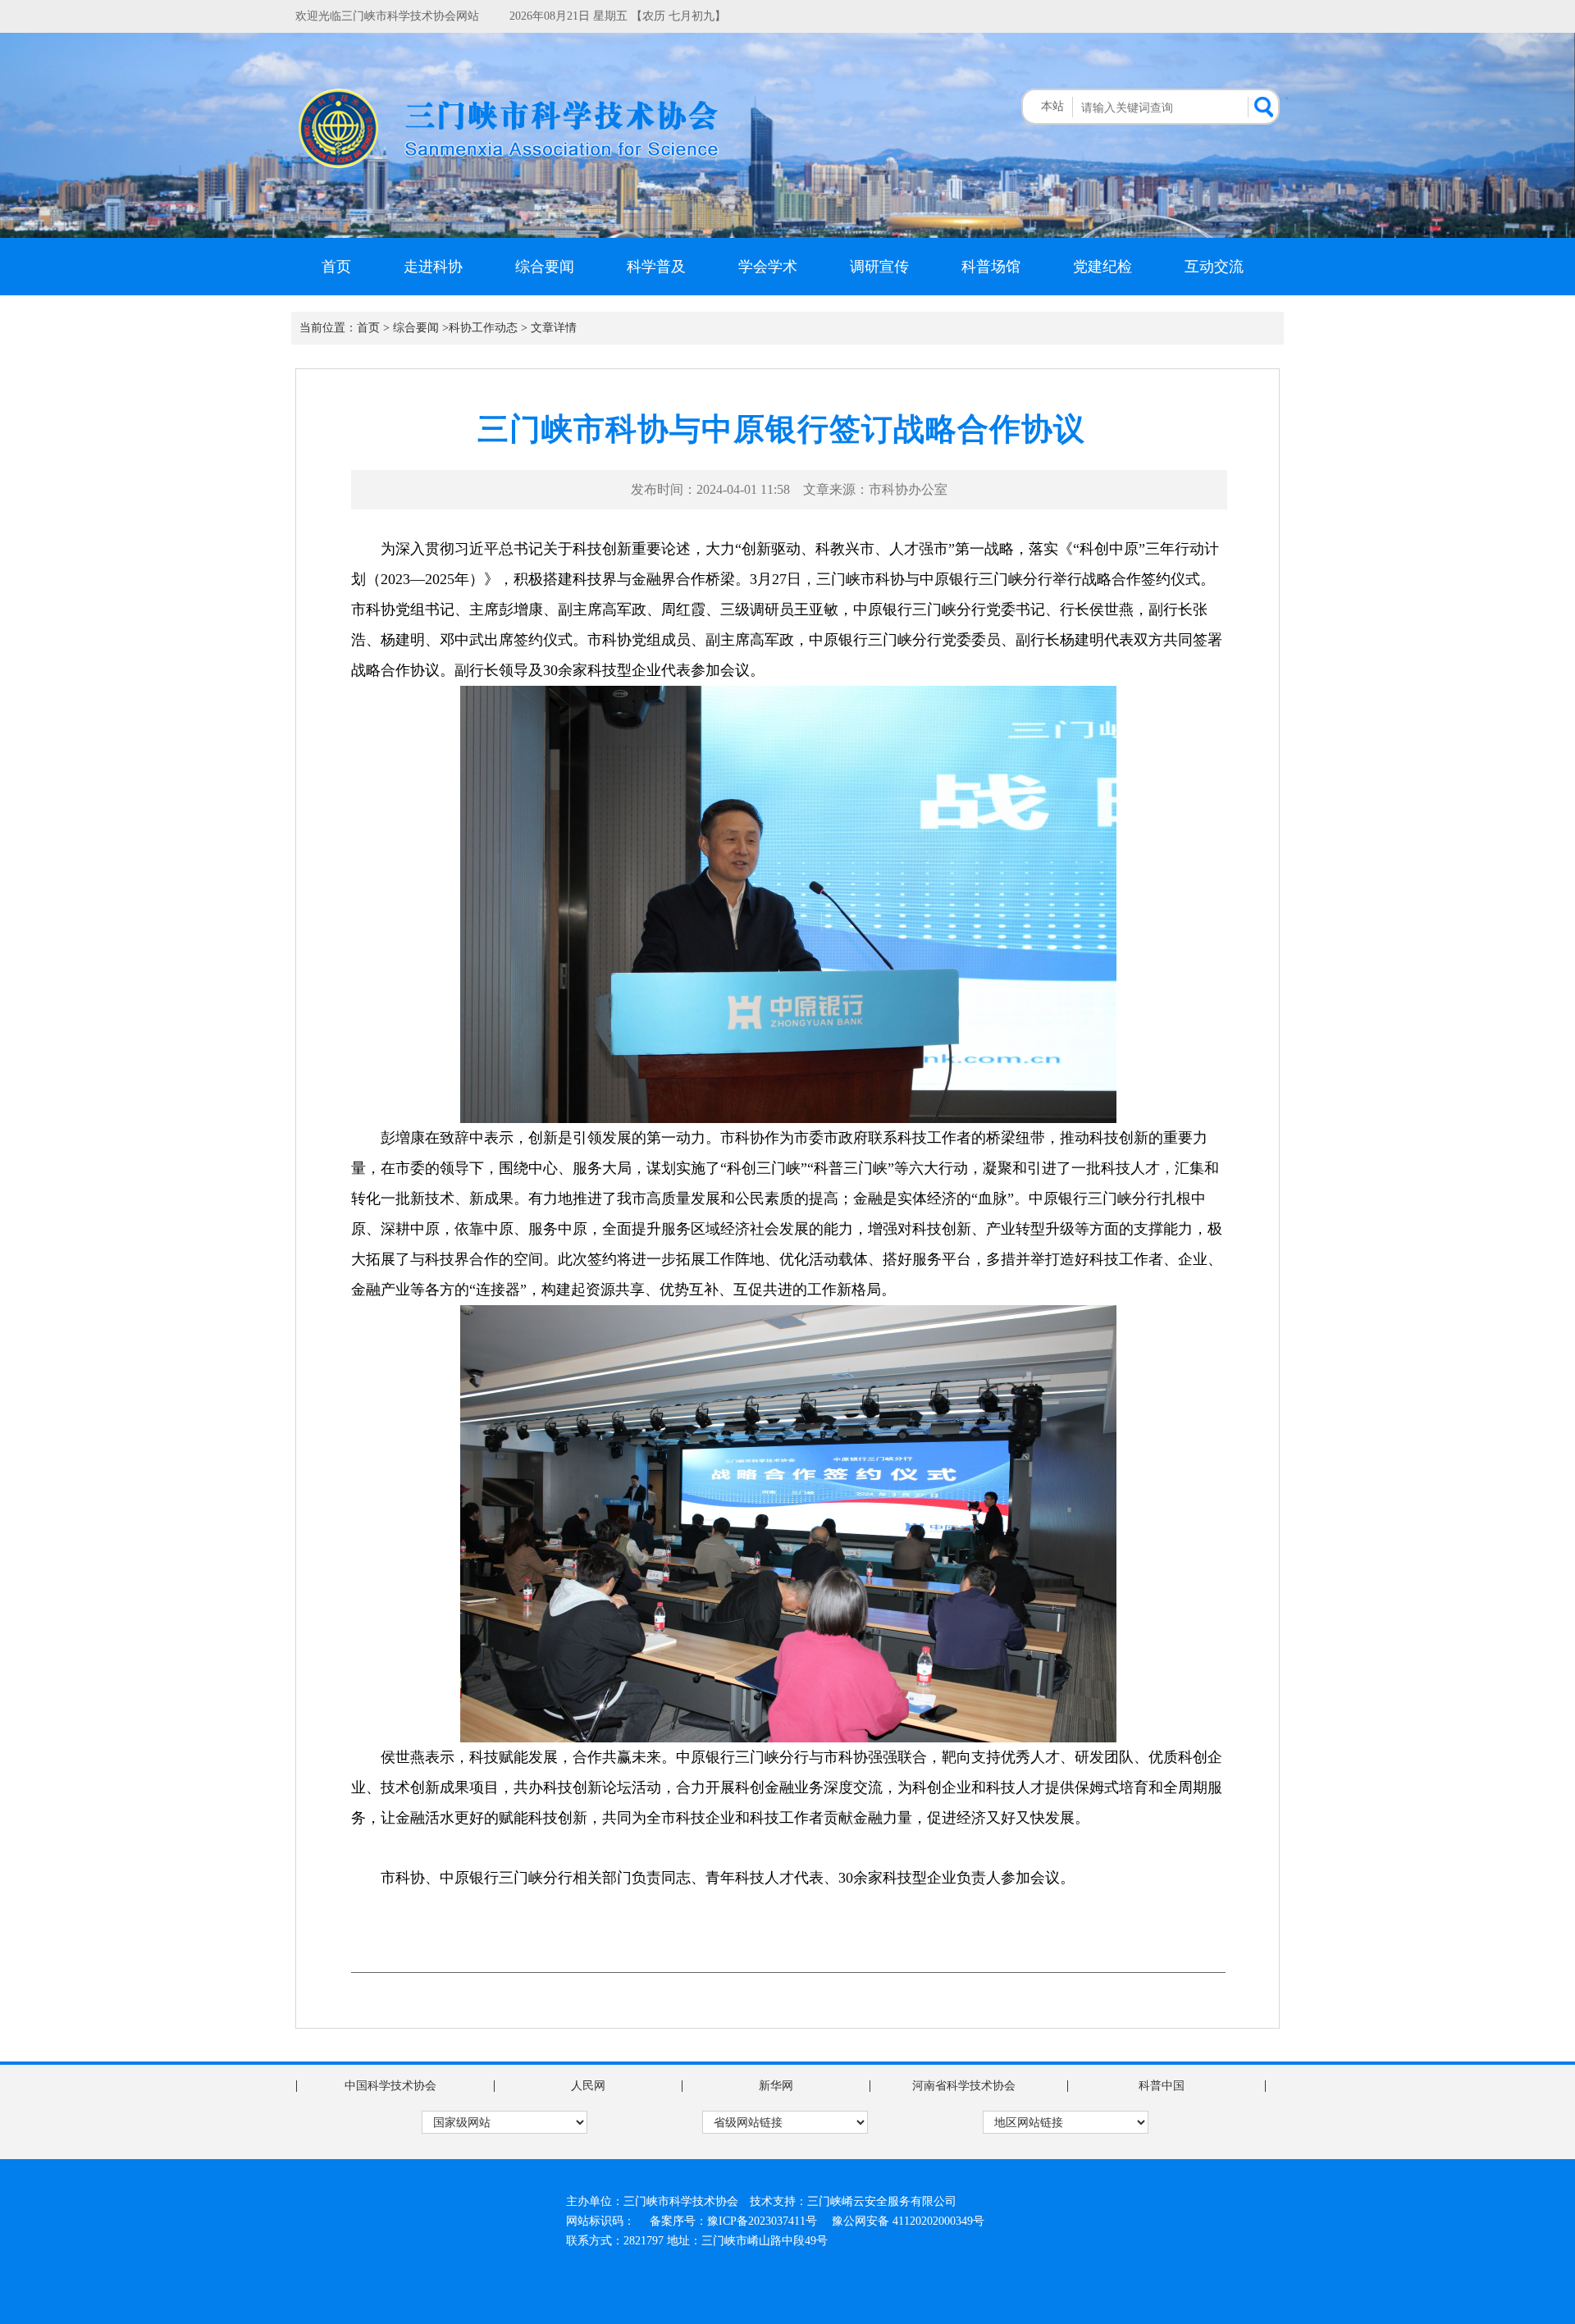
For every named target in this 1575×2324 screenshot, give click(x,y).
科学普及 (656, 267)
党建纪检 (1102, 267)
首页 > (373, 328)
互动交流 (1214, 267)
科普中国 (1162, 2086)
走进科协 (433, 267)
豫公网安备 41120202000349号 (908, 2221)
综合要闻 (545, 267)
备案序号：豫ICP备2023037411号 (733, 2221)
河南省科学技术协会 (964, 2086)
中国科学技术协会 (390, 2086)
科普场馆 (991, 267)
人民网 (588, 2086)
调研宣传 (879, 267)
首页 (336, 267)
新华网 (776, 2086)
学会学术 (768, 267)
